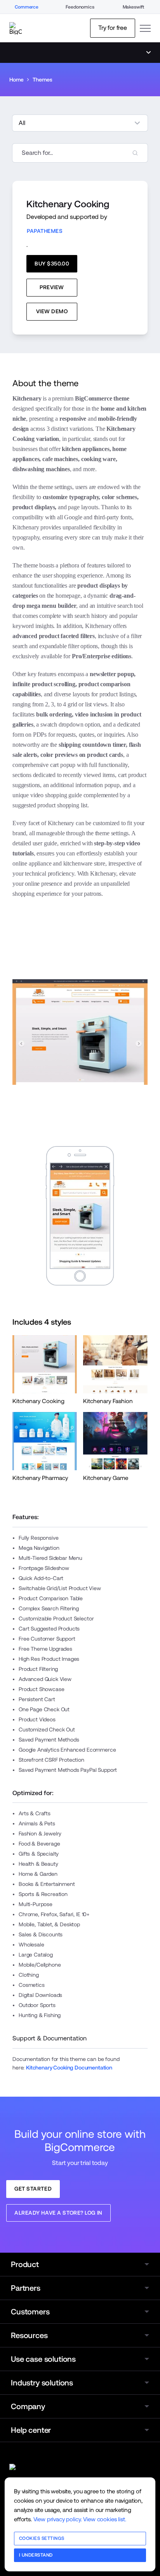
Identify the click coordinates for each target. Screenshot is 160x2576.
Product (25, 2264)
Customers (30, 2312)
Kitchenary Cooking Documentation (69, 2068)
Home (16, 80)
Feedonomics (80, 7)
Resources (29, 2335)
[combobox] (80, 153)
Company (28, 2406)
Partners (26, 2288)
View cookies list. (104, 2519)
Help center (31, 2430)
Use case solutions (43, 2359)
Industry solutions (42, 2383)
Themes (42, 80)
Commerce (27, 7)
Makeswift (134, 7)
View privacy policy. (58, 2519)
